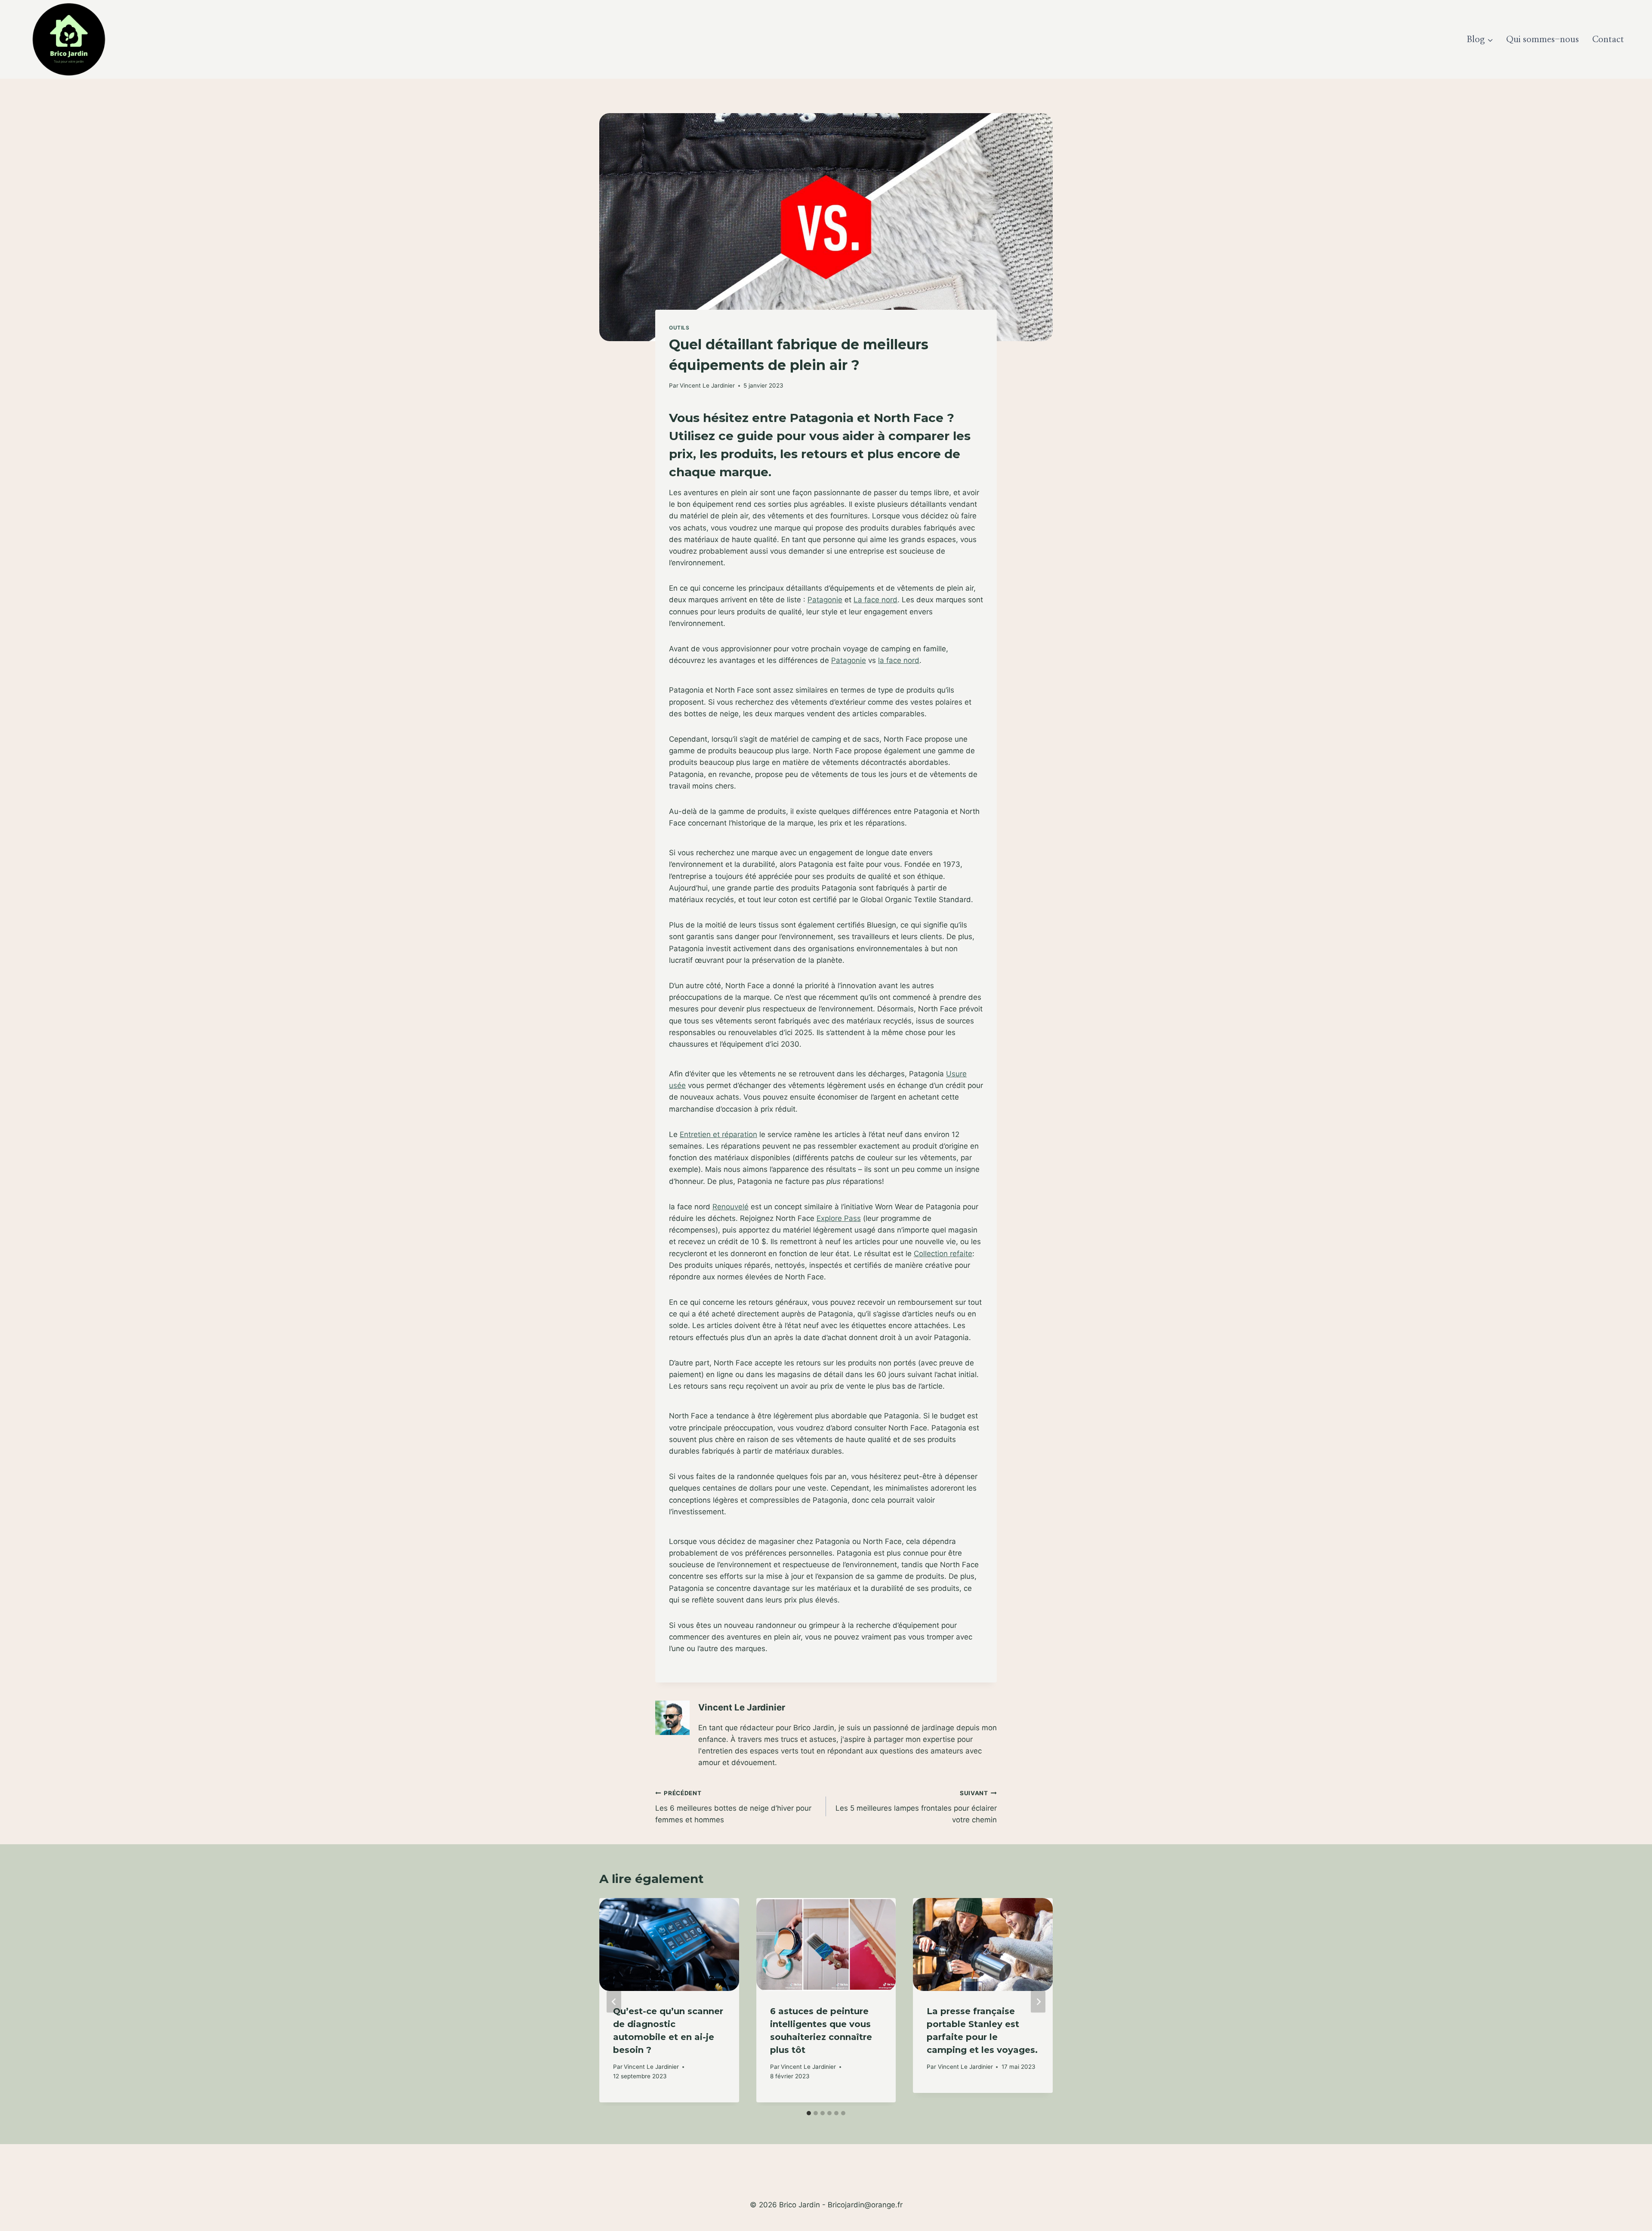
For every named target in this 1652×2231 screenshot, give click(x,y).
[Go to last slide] (614, 2002)
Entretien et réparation (718, 1134)
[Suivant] (1038, 2002)
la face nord (899, 660)
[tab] (809, 2113)
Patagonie (825, 600)
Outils (679, 328)
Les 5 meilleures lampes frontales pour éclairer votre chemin (916, 1807)
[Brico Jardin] (69, 39)
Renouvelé (730, 1207)
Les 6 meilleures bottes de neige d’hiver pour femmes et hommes (733, 1807)
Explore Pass (839, 1218)
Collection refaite (943, 1254)
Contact (1608, 40)
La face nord (875, 600)
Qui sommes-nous (1543, 40)
